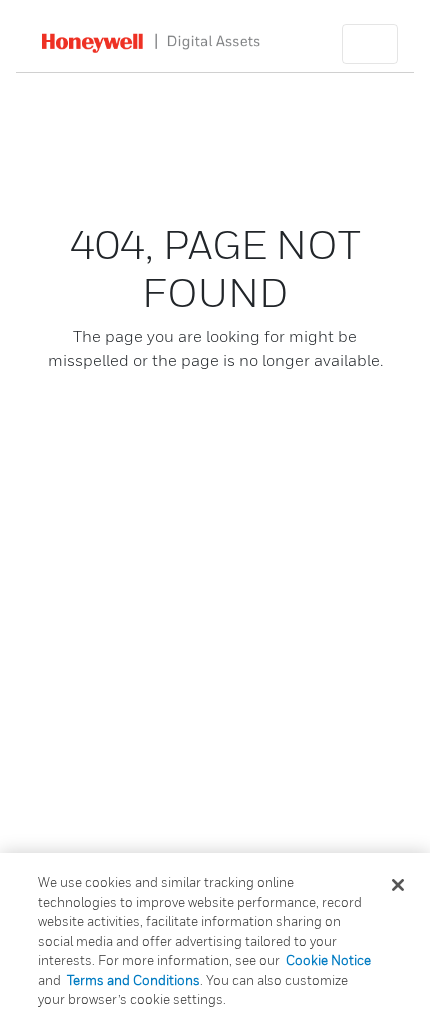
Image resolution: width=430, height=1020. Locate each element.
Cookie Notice (328, 960)
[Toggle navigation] (370, 44)
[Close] (398, 885)
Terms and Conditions (133, 980)
